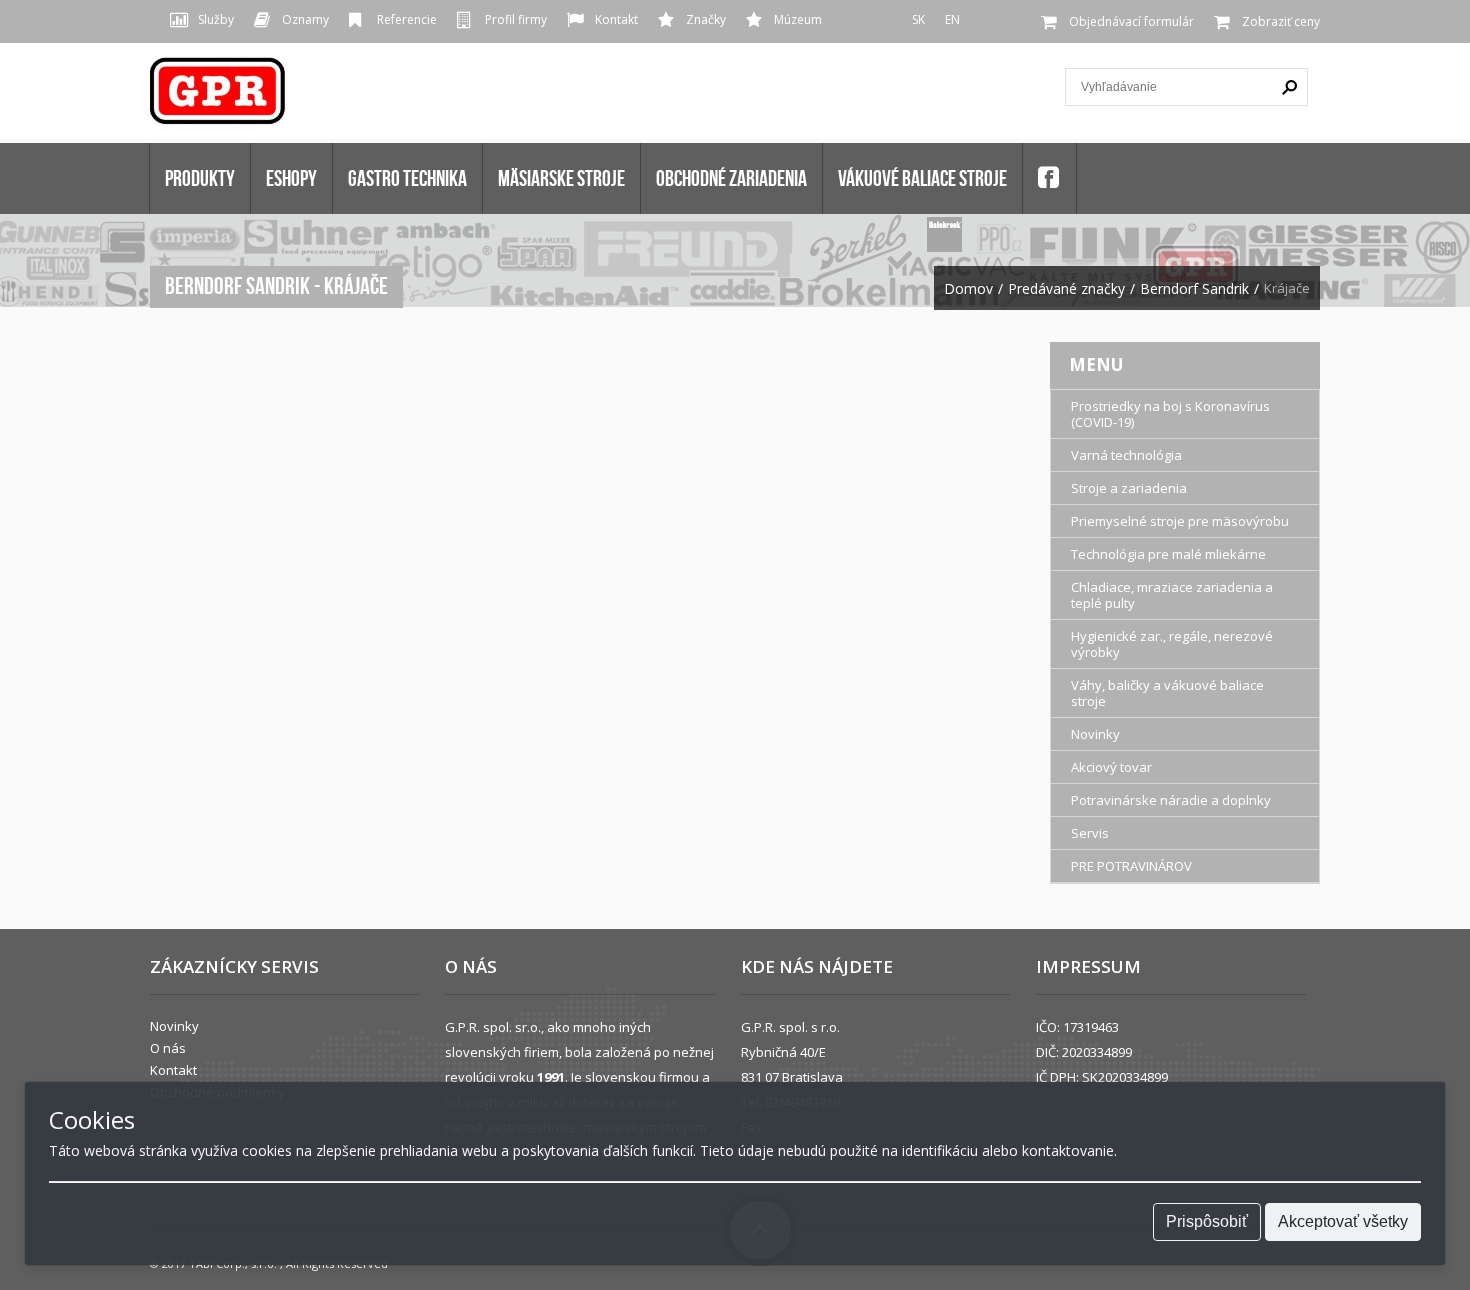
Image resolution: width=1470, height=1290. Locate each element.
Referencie (407, 19)
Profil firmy (516, 19)
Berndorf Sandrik (1194, 289)
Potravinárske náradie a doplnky (1171, 800)
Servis (1090, 833)
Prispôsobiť (1207, 1221)
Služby (216, 19)
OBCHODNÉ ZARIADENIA (731, 178)
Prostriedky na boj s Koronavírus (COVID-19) (1170, 414)
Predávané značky (1066, 289)
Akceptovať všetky (1343, 1221)
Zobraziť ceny (1281, 21)
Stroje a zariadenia (1129, 488)
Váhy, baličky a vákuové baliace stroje (1167, 693)
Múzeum (798, 19)
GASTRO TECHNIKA (407, 178)
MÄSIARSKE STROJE (561, 178)
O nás (168, 1048)
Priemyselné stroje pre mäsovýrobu (1180, 521)
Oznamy (305, 19)
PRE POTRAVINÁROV (1131, 866)
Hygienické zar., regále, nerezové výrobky (1172, 644)
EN (952, 19)
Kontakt (616, 19)
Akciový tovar (1111, 767)
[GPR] (218, 97)
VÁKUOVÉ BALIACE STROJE (922, 178)
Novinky (1095, 734)
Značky (706, 19)
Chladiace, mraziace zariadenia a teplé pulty (1172, 595)
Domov (968, 289)
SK (918, 19)
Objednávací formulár (1131, 21)
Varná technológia (1126, 455)
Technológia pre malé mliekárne (1168, 554)
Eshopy (291, 178)
